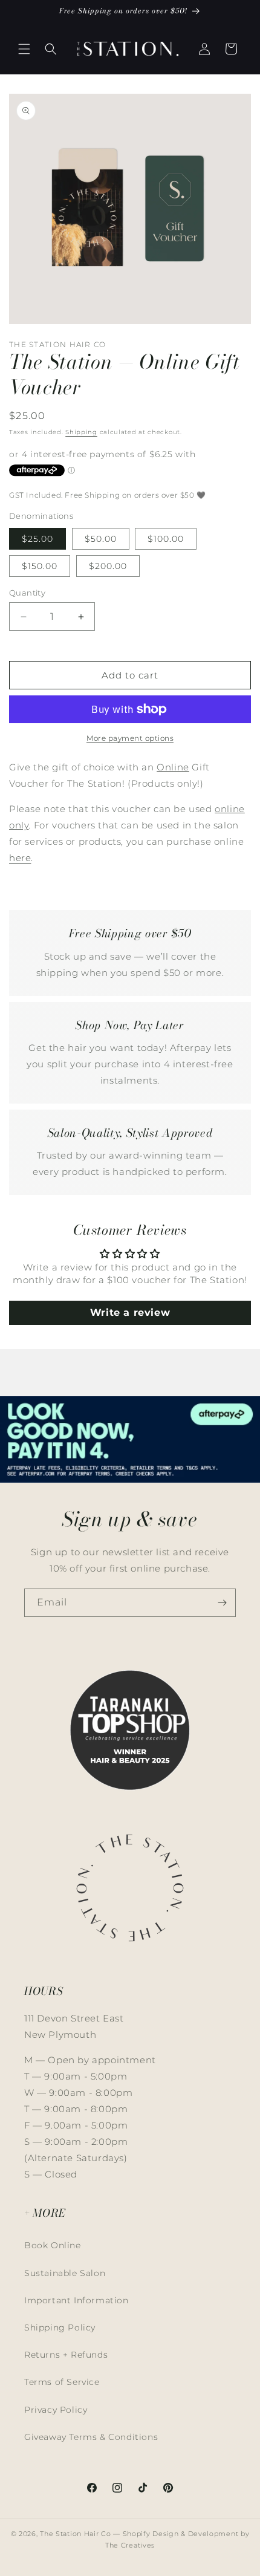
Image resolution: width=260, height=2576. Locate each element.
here (20, 858)
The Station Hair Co (75, 2534)
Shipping (81, 432)
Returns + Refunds (66, 2355)
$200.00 (108, 566)
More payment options (130, 738)
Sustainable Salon (65, 2273)
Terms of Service (62, 2382)
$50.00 (101, 539)
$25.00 (37, 539)
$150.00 (40, 566)
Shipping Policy (60, 2327)
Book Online (53, 2245)
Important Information (76, 2300)
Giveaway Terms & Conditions (91, 2437)
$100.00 (166, 539)
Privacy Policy (56, 2410)
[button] (24, 49)
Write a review (130, 1312)
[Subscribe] (222, 1603)
